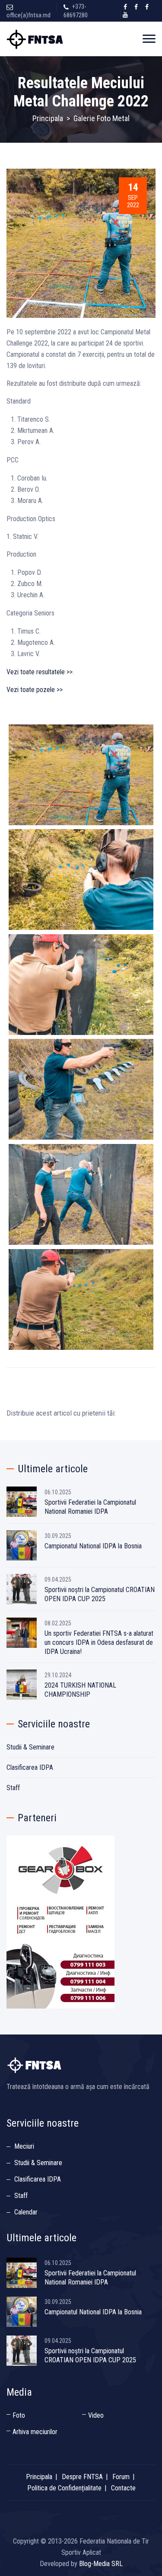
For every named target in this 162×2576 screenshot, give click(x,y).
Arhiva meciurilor (35, 2432)
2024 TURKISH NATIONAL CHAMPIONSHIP (80, 1690)
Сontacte (123, 2488)
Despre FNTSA (82, 2477)
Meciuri (24, 2146)
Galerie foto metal (102, 118)
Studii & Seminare (30, 1747)
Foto (19, 2415)
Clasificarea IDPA (30, 1767)
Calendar (26, 2212)
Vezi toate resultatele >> (40, 672)
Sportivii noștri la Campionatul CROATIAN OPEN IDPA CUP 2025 (100, 1594)
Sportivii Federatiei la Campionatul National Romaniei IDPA (90, 1507)
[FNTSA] (36, 39)
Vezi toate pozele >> (35, 690)
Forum (121, 2477)
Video (96, 2415)
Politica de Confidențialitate (64, 2488)
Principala (48, 118)
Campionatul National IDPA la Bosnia (93, 1546)
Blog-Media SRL (101, 2564)
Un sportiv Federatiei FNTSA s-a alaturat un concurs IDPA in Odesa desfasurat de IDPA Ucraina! (99, 1642)
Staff (13, 1788)
